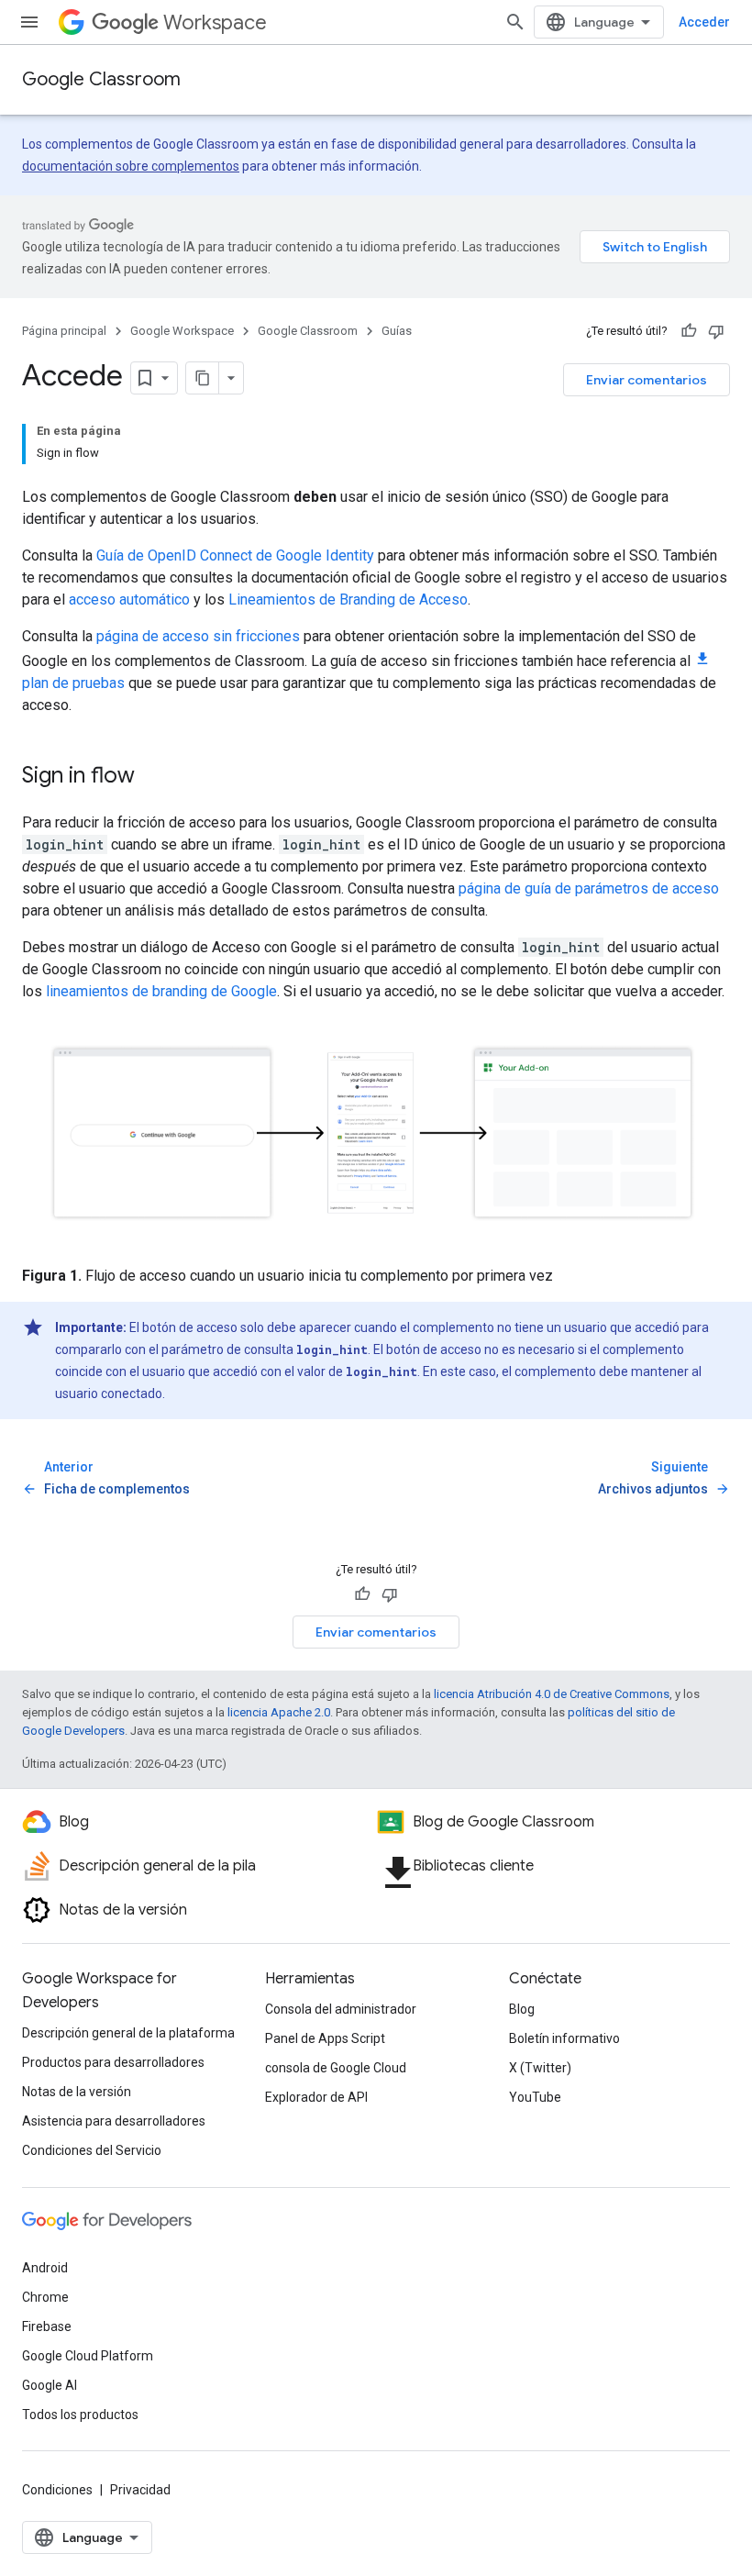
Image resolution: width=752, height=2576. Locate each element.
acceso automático (129, 600)
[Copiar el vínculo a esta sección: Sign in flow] (153, 777)
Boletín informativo (564, 2038)
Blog (522, 2009)
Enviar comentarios (647, 380)
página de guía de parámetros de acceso (589, 888)
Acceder (704, 22)
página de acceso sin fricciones (198, 636)
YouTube (535, 2097)
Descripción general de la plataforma (128, 2033)
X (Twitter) (540, 2068)
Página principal (64, 331)
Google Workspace (182, 331)
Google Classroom (101, 79)
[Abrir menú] (29, 22)
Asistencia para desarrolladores (114, 2121)
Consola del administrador (341, 2009)
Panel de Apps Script (325, 2038)
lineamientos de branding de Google (161, 991)
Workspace (215, 22)
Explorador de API (316, 2097)
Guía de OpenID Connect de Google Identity (235, 555)
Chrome (45, 2297)
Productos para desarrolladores (113, 2062)
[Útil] (689, 331)
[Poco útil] (716, 331)
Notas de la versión (77, 2092)
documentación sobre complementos (131, 166)
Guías (397, 331)
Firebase (47, 2326)
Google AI (50, 2385)
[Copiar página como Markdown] (203, 378)
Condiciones (57, 2490)
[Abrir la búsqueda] (515, 22)
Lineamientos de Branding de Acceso (348, 600)
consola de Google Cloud (336, 2068)
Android (45, 2268)
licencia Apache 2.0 (279, 1712)
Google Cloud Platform (88, 2356)
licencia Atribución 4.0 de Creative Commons (552, 1694)
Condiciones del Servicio (92, 2150)
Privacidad (140, 2490)
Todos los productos (80, 2415)
